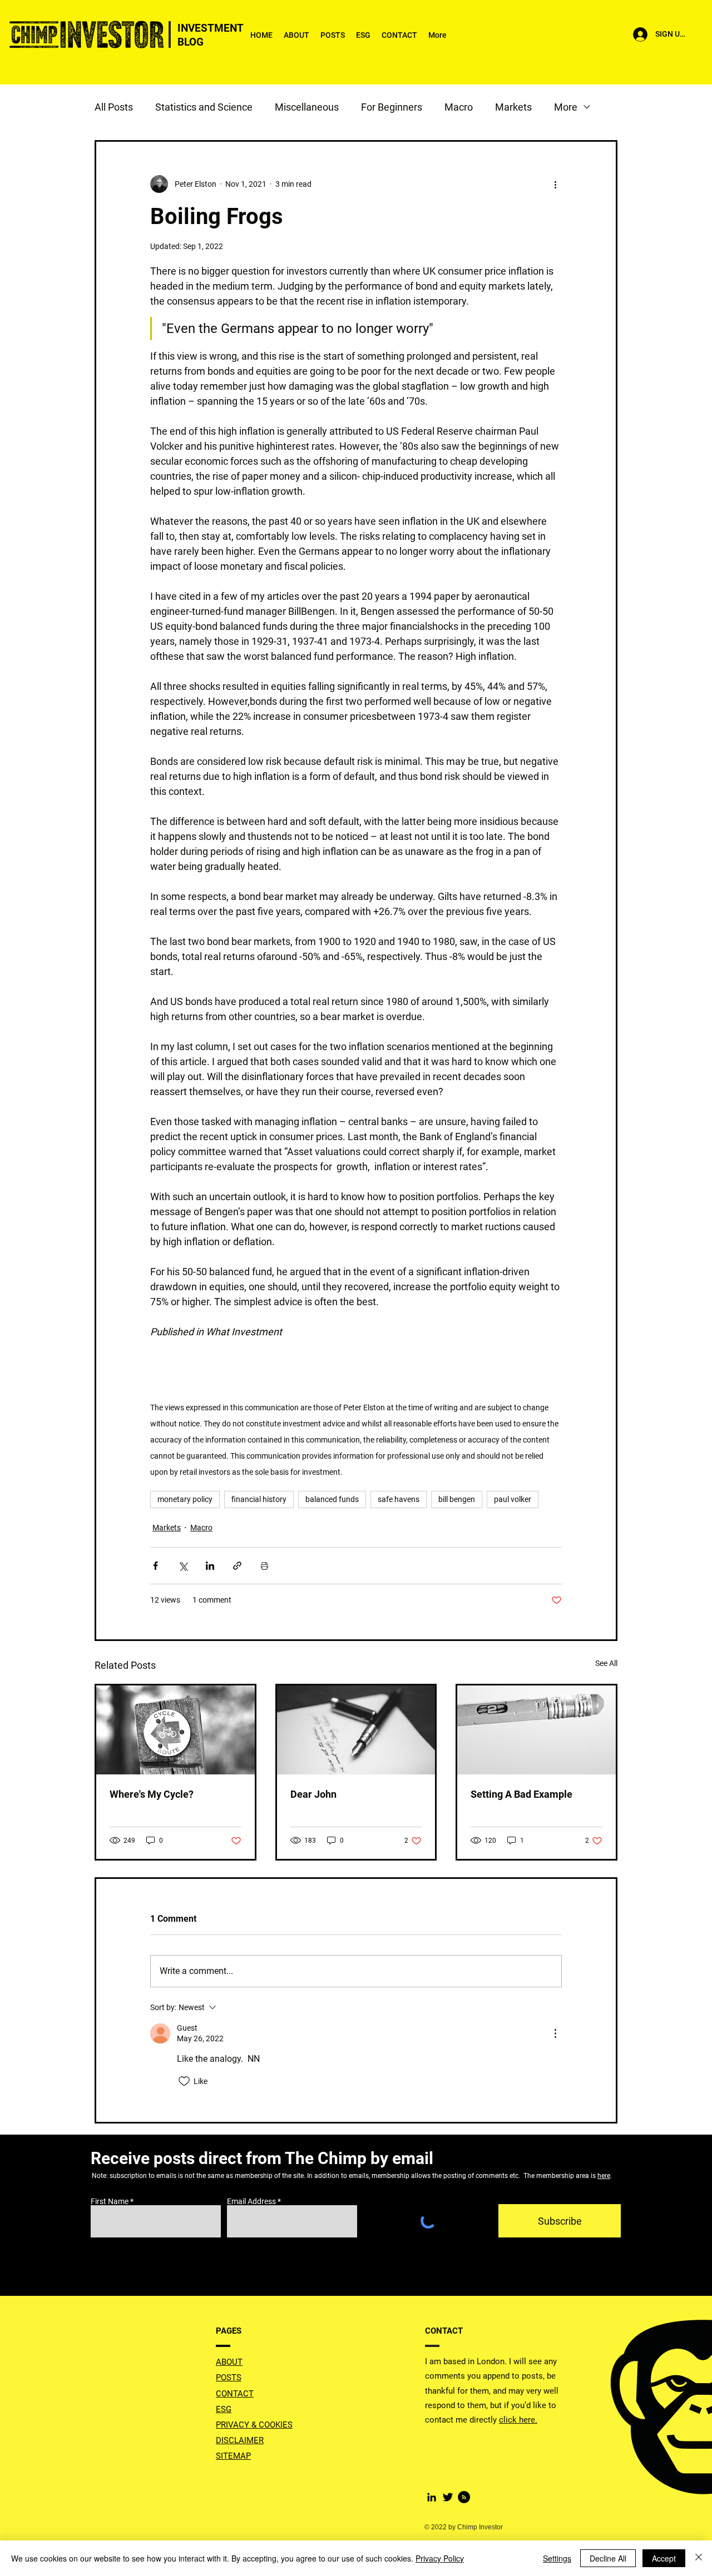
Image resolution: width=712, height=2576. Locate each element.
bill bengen (457, 1499)
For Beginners (392, 107)
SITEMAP (233, 2456)
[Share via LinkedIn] (210, 1566)
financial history (259, 1499)
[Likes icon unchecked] (184, 2081)
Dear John (313, 1794)
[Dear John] (356, 1730)
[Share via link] (237, 1566)
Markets (513, 107)
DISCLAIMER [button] (240, 2440)
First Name (110, 2201)
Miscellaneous (307, 107)
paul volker (513, 1499)
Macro (459, 107)
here (604, 2176)
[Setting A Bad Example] (537, 1730)
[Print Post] (264, 1566)
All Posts (114, 107)
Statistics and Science (204, 107)
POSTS (229, 2378)
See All (606, 1663)
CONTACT (235, 2394)
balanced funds (332, 1499)
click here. (518, 2420)
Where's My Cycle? (152, 1794)
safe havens (399, 1499)
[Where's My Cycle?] (175, 1730)
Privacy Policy (440, 2558)
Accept (664, 2558)
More (566, 107)
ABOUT (229, 2362)
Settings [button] (557, 2558)
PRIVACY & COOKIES (254, 2425)
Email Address (251, 2201)
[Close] (699, 2558)
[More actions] (555, 184)
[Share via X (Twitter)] (183, 1566)
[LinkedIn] (432, 2497)
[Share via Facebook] (155, 1566)
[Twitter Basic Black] (448, 2497)
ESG (224, 2409)
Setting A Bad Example (521, 1794)
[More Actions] (555, 2033)
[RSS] (464, 2497)
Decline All (608, 2558)
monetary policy (185, 1499)
